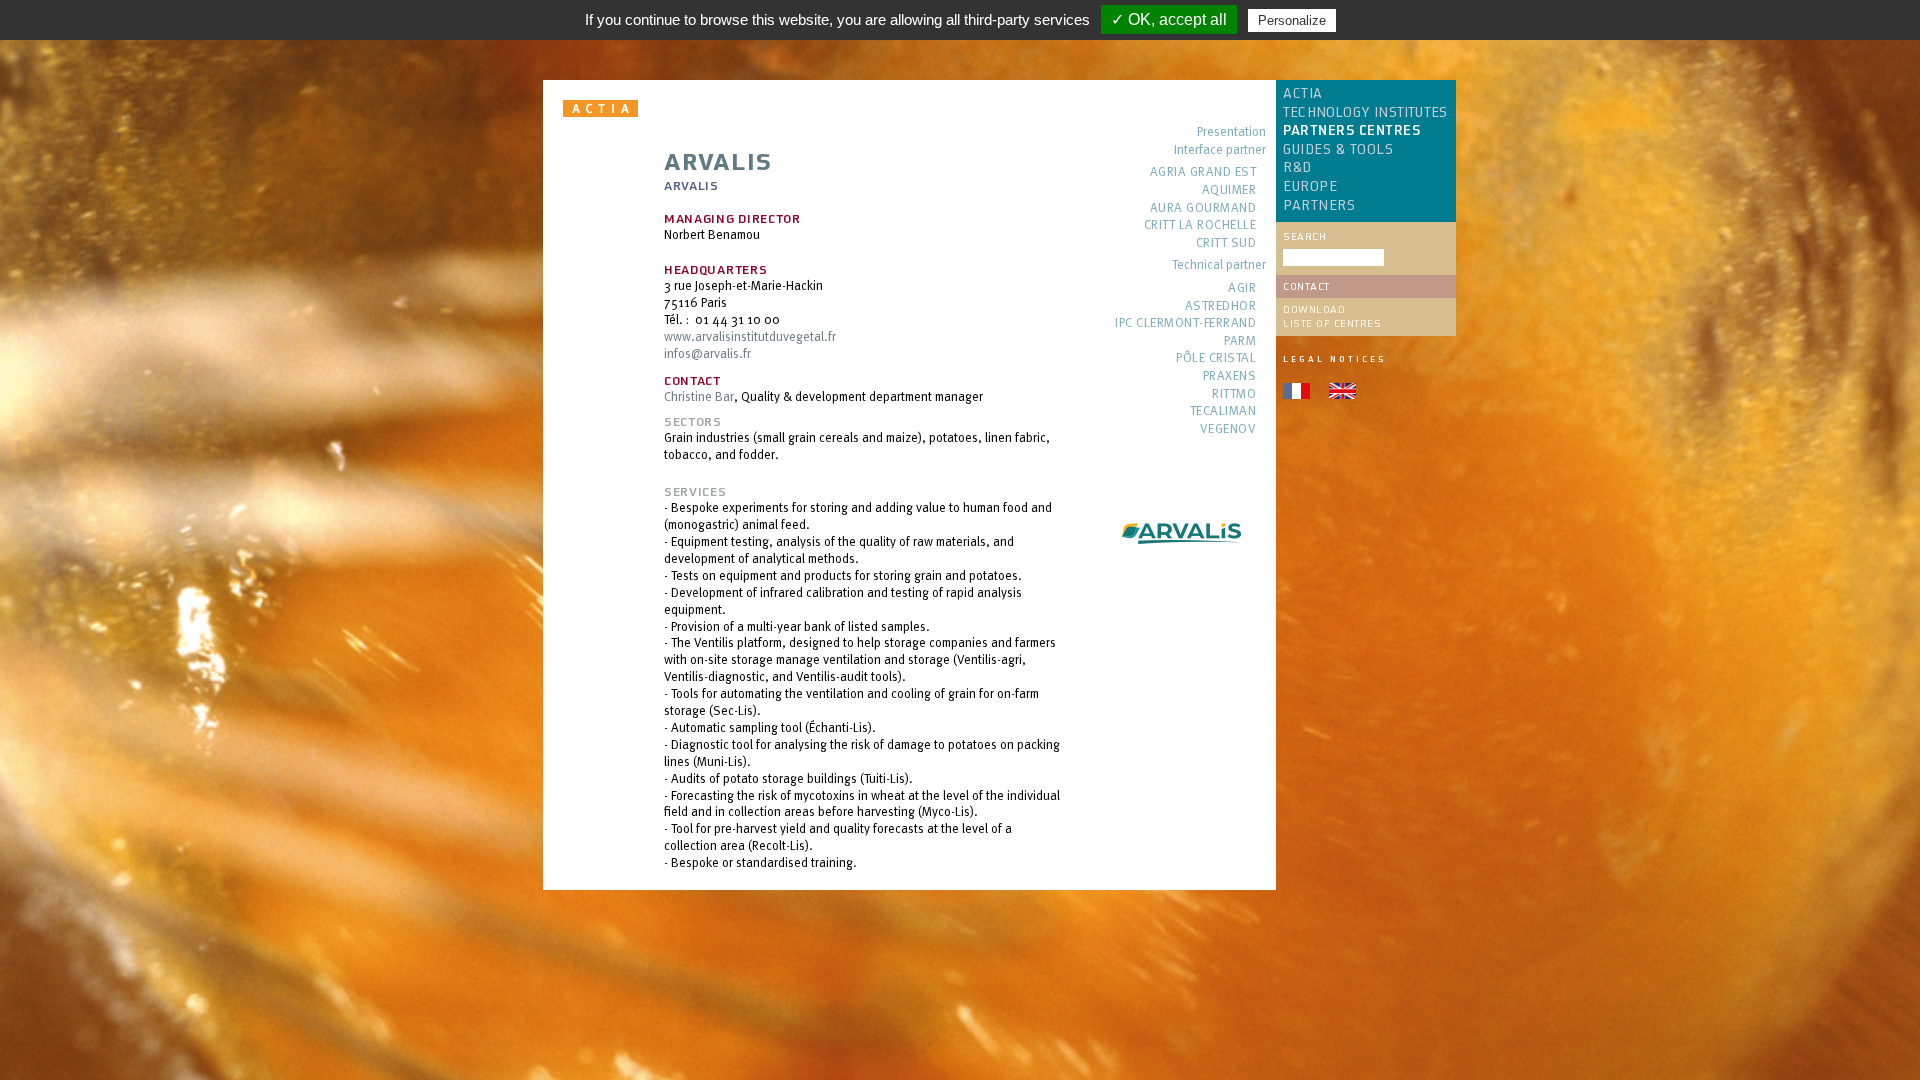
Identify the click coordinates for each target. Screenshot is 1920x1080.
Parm (1240, 341)
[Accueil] (603, 108)
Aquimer (1229, 190)
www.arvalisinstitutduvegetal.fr (750, 336)
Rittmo (1234, 394)
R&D (1297, 168)
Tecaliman (1223, 411)
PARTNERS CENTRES (1351, 131)
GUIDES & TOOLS (1338, 150)
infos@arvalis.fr (707, 353)
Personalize (1292, 20)
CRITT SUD (1226, 243)
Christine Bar (699, 396)
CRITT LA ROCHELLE (1200, 225)
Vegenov (1228, 429)
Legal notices (1334, 359)
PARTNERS (1319, 206)
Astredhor (1220, 306)
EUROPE (1310, 187)
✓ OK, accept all (1169, 19)
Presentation (1231, 132)
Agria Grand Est (1203, 172)
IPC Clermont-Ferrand (1185, 323)
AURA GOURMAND (1203, 208)
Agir (1242, 288)
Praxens (1229, 376)
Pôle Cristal (1216, 358)
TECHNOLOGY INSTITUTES (1365, 113)
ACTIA (1303, 94)
